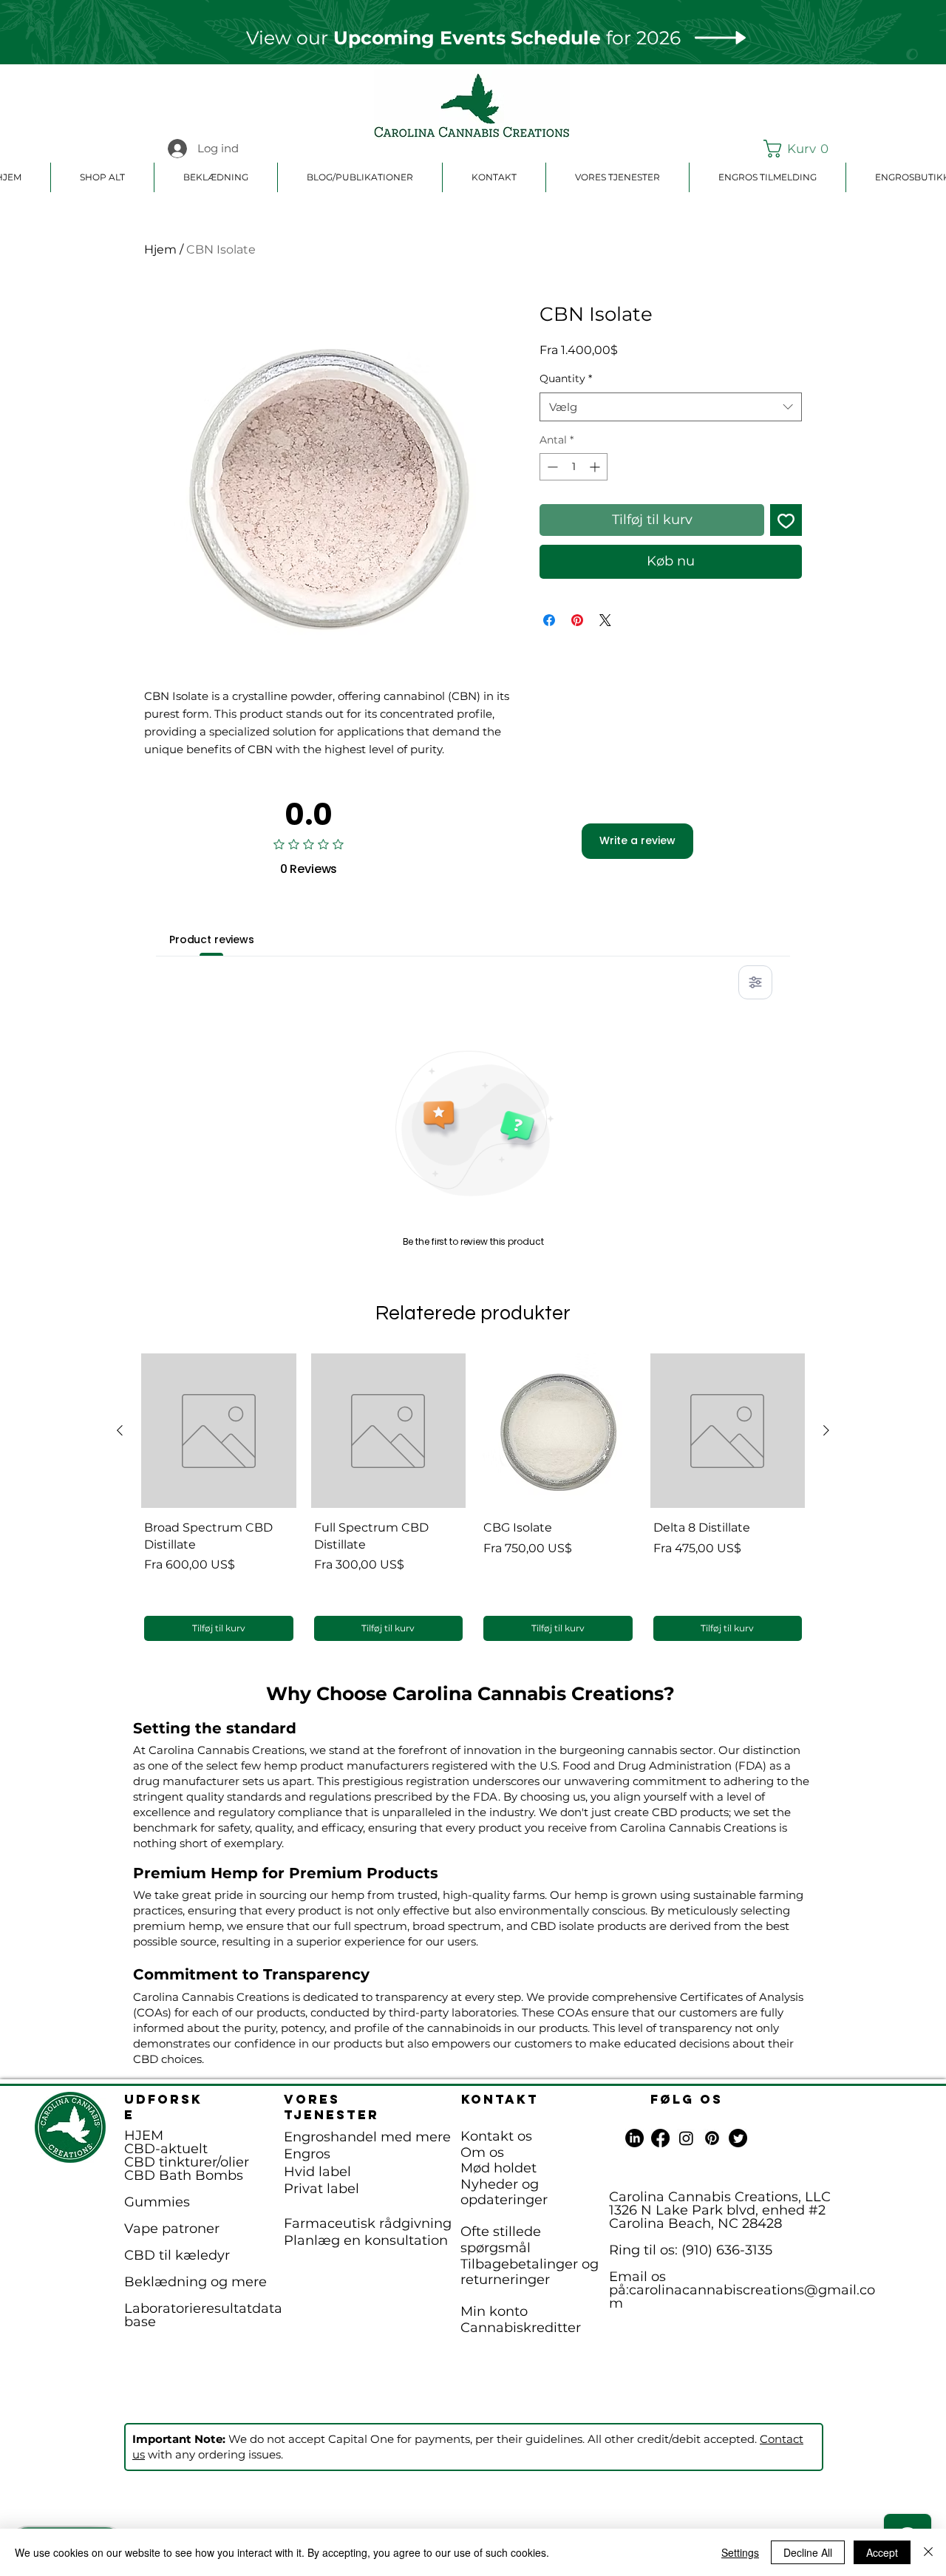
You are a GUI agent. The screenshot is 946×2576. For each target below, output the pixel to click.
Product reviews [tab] (212, 939)
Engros (307, 2154)
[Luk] (928, 2552)
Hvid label (317, 2172)
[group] (473, 1499)
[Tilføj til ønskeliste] (786, 520)
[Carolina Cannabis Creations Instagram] (686, 2138)
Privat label (321, 2189)
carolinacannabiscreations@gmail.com (742, 2297)
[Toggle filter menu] (755, 982)
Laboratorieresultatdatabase (203, 2315)
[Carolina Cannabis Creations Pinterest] (712, 2138)
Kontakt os (496, 2136)
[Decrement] (551, 467)
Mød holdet (498, 2168)
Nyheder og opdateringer (504, 2192)
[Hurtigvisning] (219, 1431)
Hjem (160, 249)
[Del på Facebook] (549, 620)
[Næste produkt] (826, 1430)
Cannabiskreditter (521, 2328)
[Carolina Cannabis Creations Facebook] (660, 2138)
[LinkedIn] (634, 2138)
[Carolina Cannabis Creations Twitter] (738, 2138)
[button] (799, 149)
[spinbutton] (574, 467)
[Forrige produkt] (120, 1430)
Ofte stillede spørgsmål (501, 2240)
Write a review (637, 840)
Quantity (566, 378)
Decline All (808, 2552)
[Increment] (596, 467)
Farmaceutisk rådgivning (368, 2223)
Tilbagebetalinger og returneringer (530, 2272)
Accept (882, 2552)
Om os (482, 2152)
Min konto (494, 2311)
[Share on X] (605, 620)
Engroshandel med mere (367, 2137)
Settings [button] (740, 2552)
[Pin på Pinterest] (577, 620)
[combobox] (671, 407)
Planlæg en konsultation (366, 2240)
